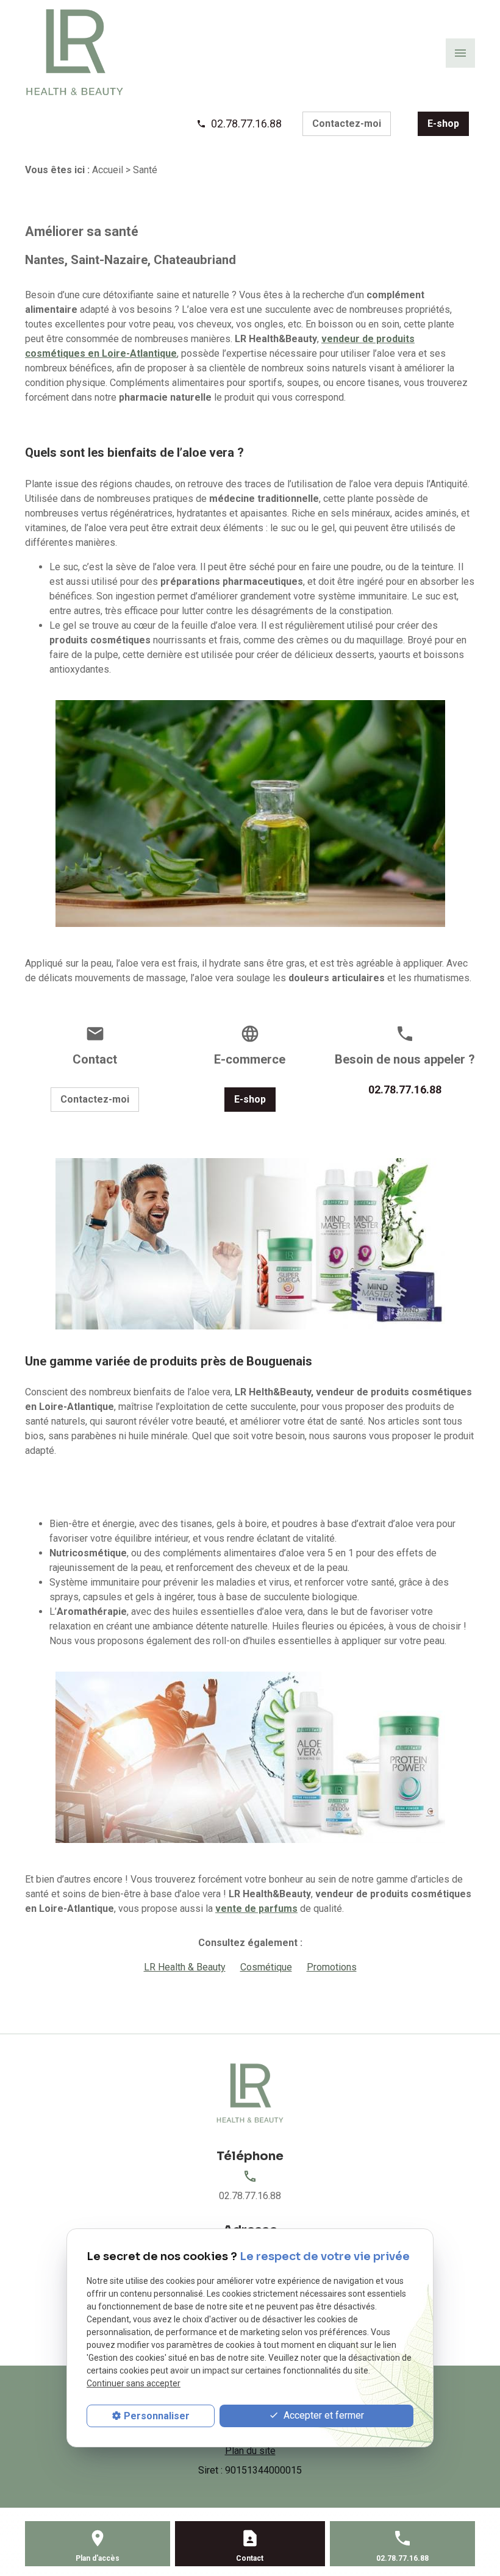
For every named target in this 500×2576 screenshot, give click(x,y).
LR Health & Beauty (185, 1967)
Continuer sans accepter (134, 2383)
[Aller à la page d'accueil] (75, 52)
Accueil (108, 170)
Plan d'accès (98, 2558)
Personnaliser (157, 2416)
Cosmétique (266, 1967)
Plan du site (250, 2451)
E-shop (443, 123)
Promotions (332, 1967)
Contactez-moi (347, 123)
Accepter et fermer (323, 2415)
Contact (250, 2558)
